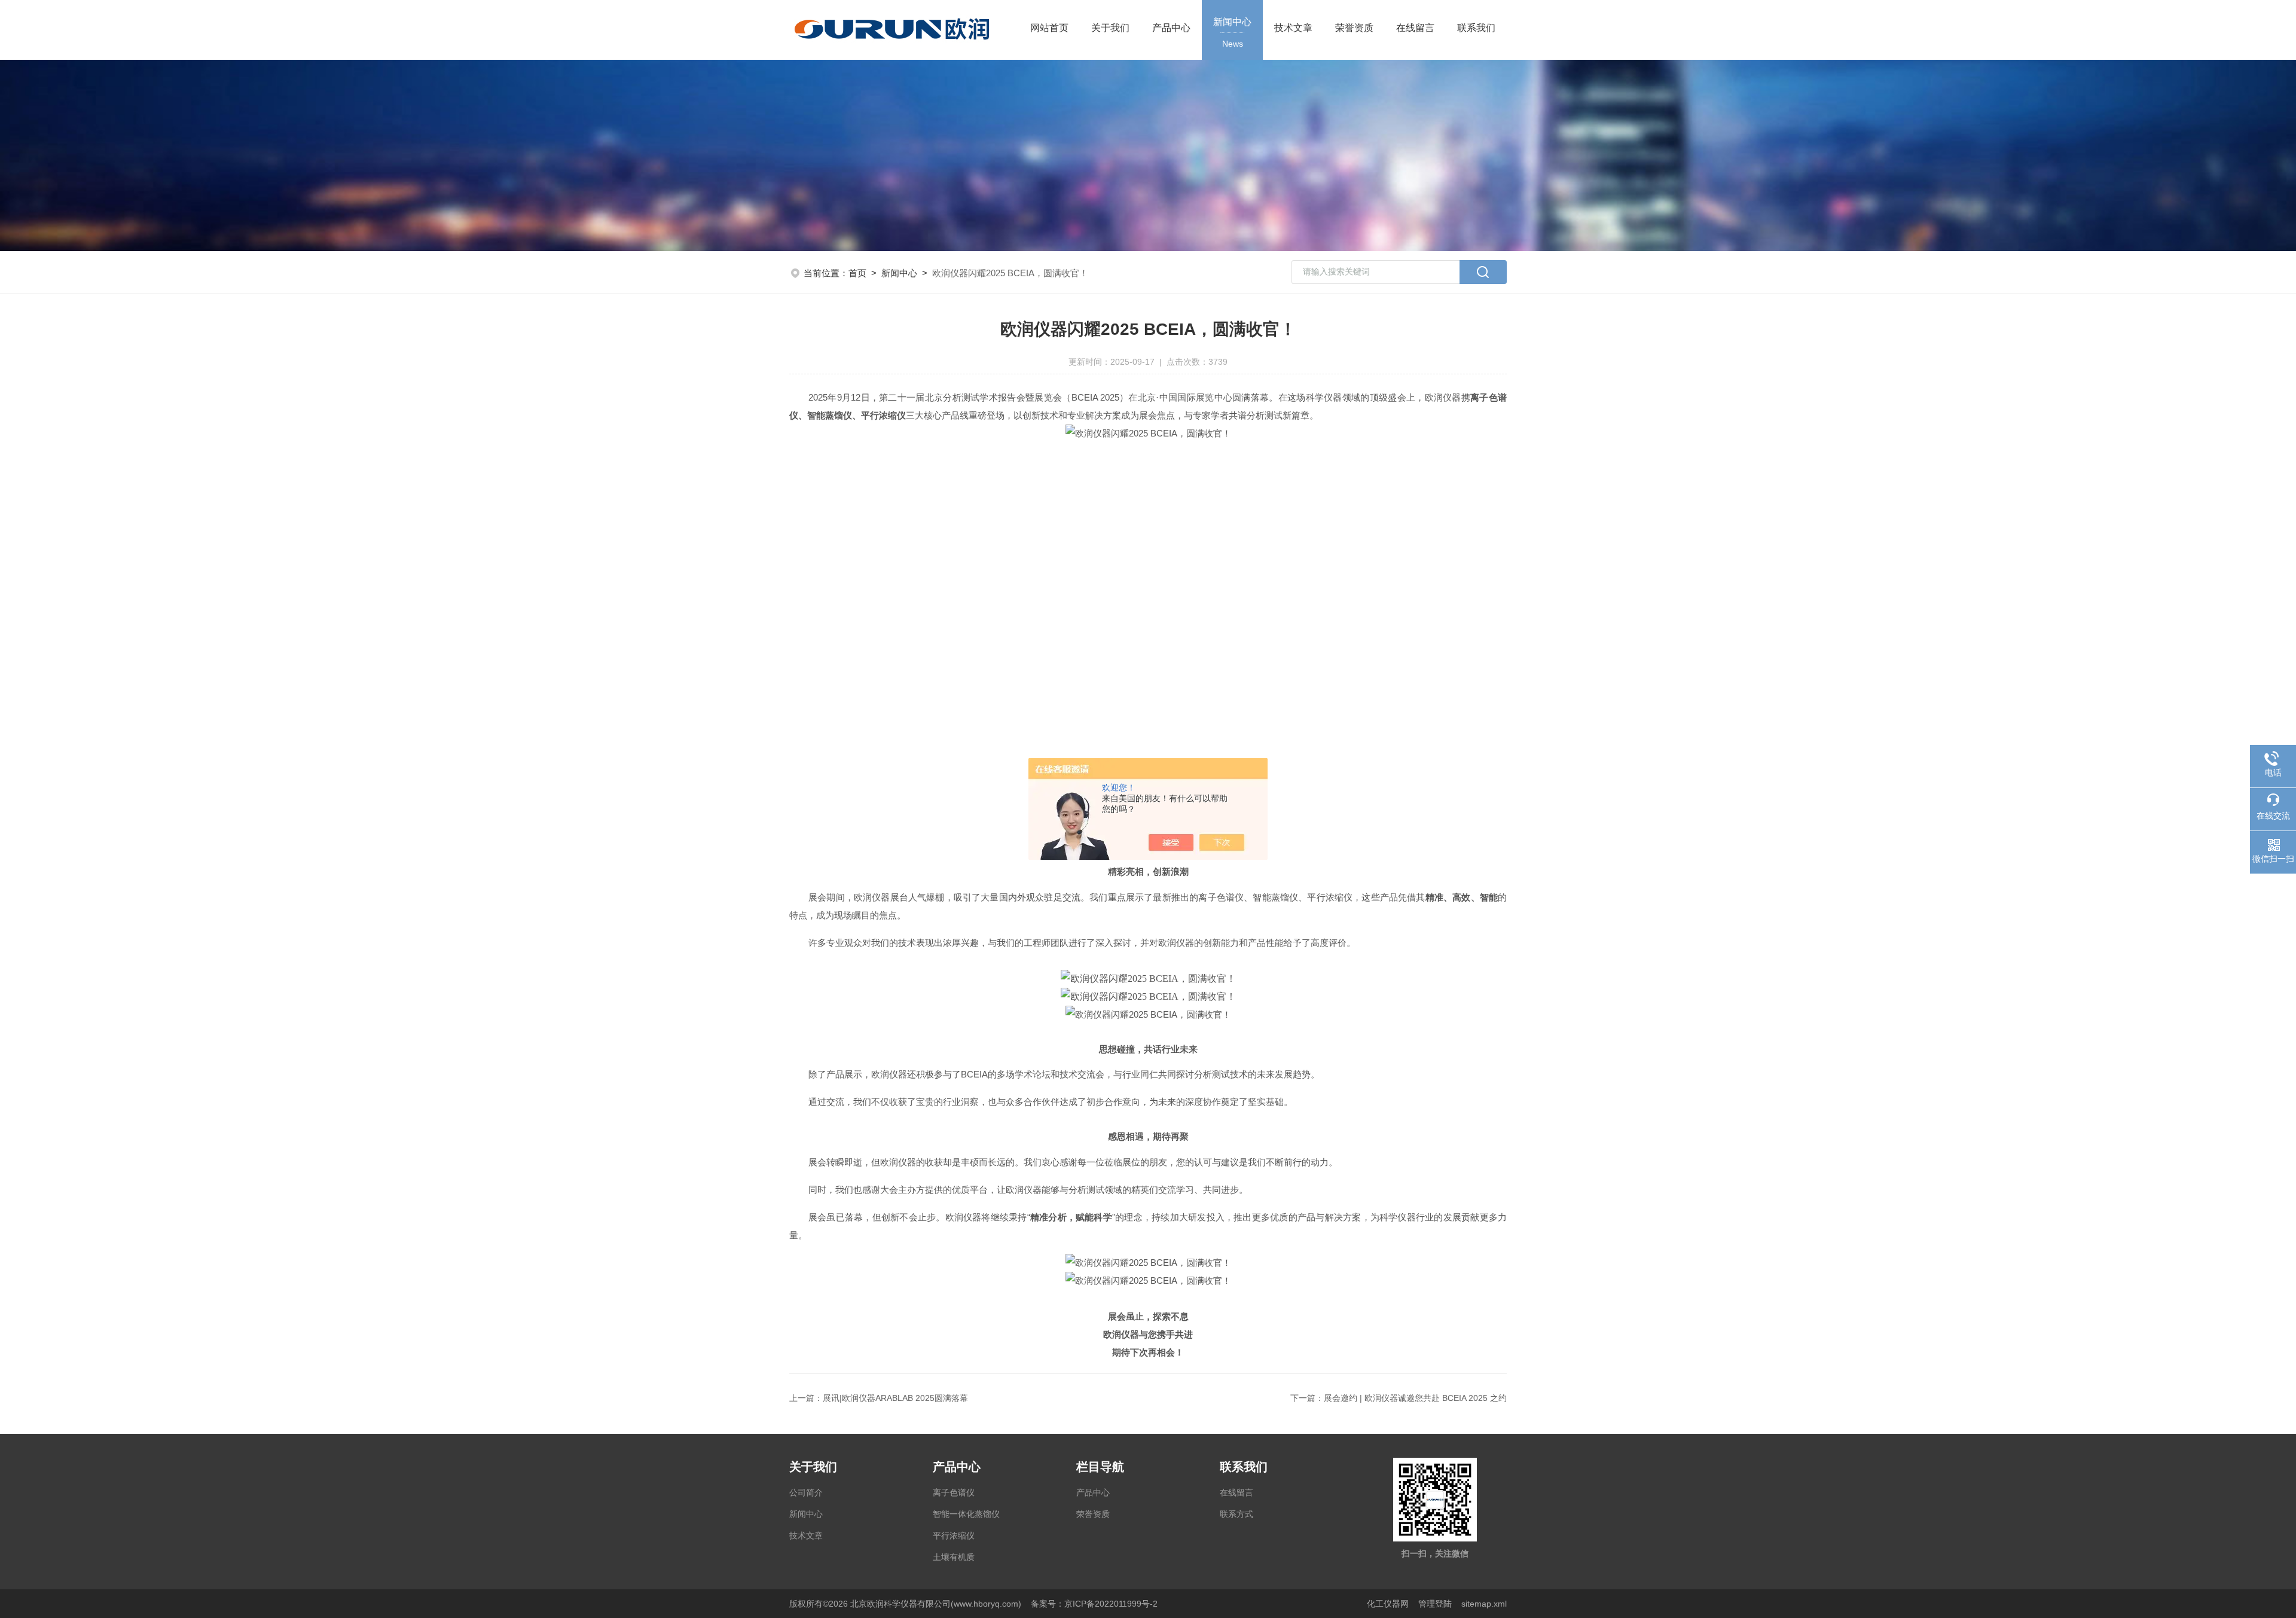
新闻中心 (1232, 33)
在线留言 (1415, 28)
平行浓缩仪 (954, 1535)
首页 (857, 273)
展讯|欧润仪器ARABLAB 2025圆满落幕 (895, 1398)
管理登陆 (1435, 1604)
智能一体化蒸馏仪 (966, 1514)
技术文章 (1293, 28)
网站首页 (1049, 28)
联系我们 (1476, 28)
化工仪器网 (1388, 1604)
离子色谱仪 (954, 1492)
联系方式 (1236, 1514)
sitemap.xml (1484, 1604)
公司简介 (806, 1492)
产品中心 (1171, 28)
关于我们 (1110, 28)
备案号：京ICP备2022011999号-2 (1094, 1604)
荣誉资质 (1354, 28)
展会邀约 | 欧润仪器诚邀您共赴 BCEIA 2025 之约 (1415, 1398)
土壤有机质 (954, 1557)
